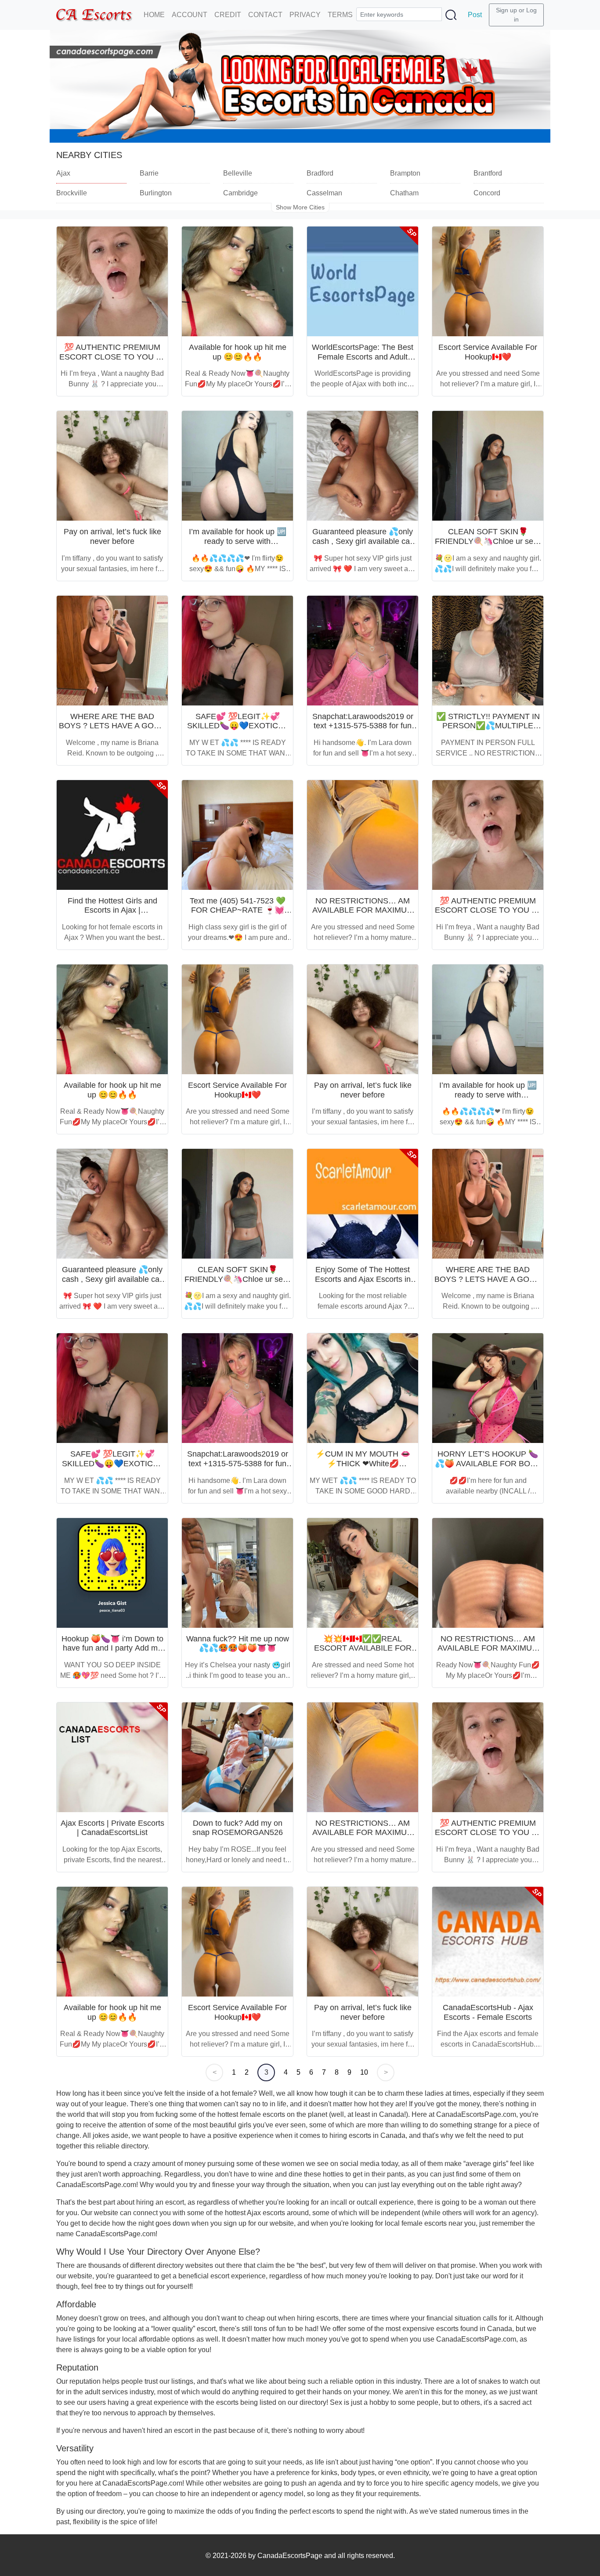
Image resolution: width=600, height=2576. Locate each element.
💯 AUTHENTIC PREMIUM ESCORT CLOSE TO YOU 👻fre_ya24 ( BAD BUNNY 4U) (112, 357)
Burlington (156, 193)
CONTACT (265, 15)
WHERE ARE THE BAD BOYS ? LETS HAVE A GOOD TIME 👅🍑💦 (112, 726)
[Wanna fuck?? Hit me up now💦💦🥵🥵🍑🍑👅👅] (237, 1573)
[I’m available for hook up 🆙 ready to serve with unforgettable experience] (237, 466)
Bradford (320, 173)
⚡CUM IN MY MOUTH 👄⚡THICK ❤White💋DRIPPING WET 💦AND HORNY (363, 1468)
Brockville (72, 193)
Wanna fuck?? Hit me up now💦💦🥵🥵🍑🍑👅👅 (238, 1644)
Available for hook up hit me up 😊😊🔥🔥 (238, 352)
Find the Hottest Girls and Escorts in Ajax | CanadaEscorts (112, 910)
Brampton (405, 173)
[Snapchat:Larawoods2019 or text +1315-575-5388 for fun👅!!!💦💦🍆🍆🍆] (363, 651)
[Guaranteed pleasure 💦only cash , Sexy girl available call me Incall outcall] (363, 466)
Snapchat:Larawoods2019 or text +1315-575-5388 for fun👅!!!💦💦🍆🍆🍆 (363, 726)
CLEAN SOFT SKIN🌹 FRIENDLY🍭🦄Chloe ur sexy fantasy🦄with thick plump (488, 541)
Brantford (488, 173)
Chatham (404, 193)
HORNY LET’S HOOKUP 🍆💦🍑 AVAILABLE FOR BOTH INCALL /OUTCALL (488, 1463)
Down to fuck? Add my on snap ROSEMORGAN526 (238, 1828)
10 (364, 2072)
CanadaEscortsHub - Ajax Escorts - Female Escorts (488, 2012)
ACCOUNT (190, 15)
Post (475, 15)
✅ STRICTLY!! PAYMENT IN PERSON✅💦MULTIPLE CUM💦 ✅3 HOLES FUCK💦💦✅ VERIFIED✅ (488, 731)
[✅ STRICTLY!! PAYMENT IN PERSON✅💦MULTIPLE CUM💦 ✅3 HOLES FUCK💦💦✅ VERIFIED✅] (488, 651)
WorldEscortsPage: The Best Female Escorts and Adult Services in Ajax (363, 357)
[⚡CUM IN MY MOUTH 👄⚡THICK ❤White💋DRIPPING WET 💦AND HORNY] (363, 1388)
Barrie (149, 173)
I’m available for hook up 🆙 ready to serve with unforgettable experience (238, 541)
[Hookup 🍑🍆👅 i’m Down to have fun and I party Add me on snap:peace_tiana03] (112, 1573)
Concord (487, 193)
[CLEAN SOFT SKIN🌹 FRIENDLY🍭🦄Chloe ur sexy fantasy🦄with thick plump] (488, 466)
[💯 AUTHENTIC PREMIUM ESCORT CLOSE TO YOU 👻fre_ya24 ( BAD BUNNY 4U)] (112, 281)
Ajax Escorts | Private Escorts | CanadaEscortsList (112, 1828)
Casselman (324, 193)
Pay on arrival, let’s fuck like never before (112, 536)
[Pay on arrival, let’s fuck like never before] (112, 466)
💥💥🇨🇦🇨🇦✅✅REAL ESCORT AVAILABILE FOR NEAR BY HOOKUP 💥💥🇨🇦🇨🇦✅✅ (363, 1653)
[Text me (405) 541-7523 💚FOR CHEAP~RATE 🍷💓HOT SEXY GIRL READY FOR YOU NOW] (237, 835)
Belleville (238, 173)
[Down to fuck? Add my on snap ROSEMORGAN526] (237, 1757)
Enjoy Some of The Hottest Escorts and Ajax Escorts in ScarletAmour (363, 1279)
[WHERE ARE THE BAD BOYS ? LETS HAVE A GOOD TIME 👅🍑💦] (112, 651)
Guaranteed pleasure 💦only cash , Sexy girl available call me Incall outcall (363, 541)
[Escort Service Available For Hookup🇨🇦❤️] (488, 281)
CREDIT (228, 15)
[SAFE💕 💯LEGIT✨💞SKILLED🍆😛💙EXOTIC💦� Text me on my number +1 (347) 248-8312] (237, 651)
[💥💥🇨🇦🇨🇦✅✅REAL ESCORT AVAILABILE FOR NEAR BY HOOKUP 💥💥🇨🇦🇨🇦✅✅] (363, 1573)
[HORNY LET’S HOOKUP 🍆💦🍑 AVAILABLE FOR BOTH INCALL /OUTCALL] (488, 1388)
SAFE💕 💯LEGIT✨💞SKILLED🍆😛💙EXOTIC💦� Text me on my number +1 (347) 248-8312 (238, 731)
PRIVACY (305, 15)
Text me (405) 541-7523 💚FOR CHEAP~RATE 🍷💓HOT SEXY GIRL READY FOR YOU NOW (238, 915)
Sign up (506, 10)
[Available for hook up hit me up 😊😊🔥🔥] (237, 281)
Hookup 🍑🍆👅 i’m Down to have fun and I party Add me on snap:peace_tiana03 (112, 1648)
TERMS (340, 15)
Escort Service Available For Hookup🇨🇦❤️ (488, 352)
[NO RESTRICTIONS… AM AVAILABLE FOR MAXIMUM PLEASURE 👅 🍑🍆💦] (363, 835)
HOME (154, 15)
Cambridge (240, 193)
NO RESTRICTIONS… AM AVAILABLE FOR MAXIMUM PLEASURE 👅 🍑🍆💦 (363, 910)
